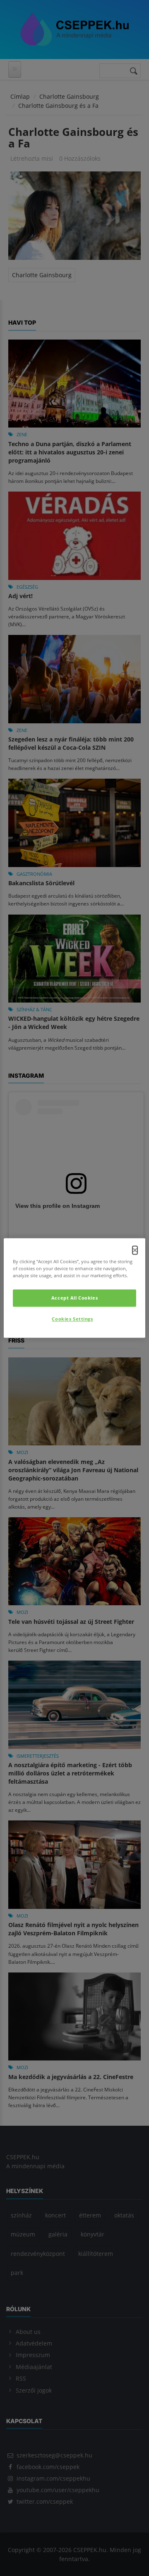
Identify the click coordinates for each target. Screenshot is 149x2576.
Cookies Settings (72, 1319)
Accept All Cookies (74, 1298)
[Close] (135, 1250)
